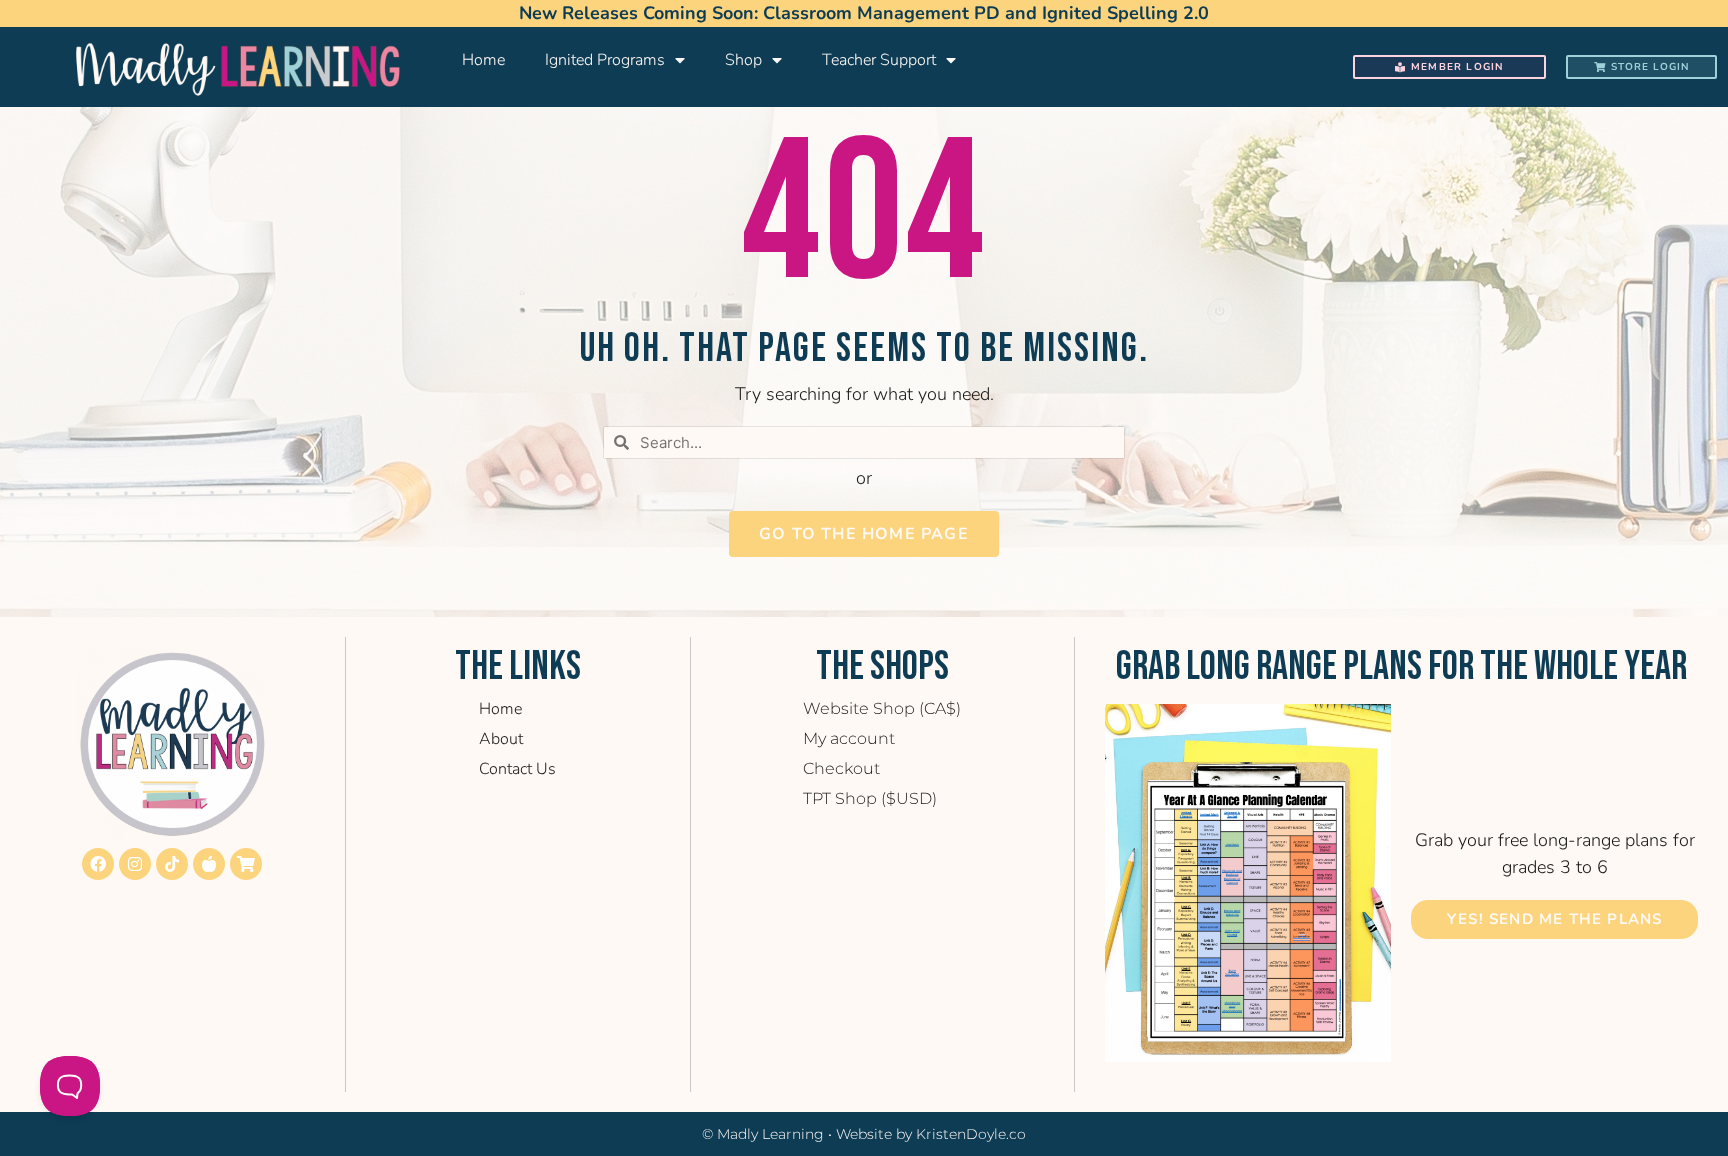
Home (483, 60)
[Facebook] (98, 864)
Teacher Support (879, 60)
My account (849, 738)
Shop (743, 60)
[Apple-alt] (209, 864)
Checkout (841, 768)
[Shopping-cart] (246, 864)
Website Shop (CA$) (882, 708)
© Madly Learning (763, 1134)
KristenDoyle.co (971, 1134)
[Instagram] (135, 864)
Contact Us (517, 769)
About (501, 739)
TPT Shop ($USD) (870, 798)
